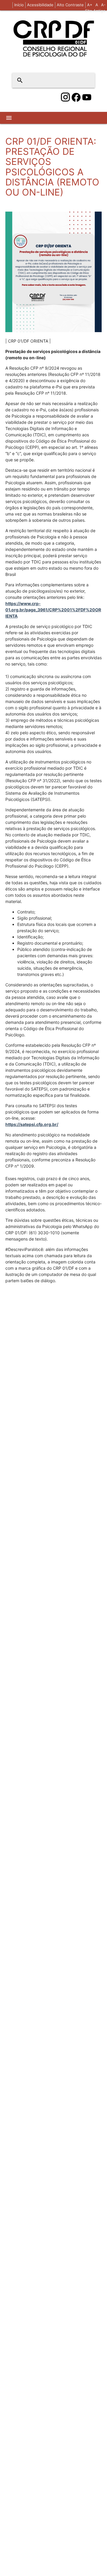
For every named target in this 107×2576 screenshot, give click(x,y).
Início (19, 5)
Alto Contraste (70, 5)
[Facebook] (76, 97)
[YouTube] (87, 97)
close (86, 80)
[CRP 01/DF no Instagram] (65, 97)
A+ (90, 5)
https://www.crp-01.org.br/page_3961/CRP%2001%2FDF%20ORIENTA (53, 610)
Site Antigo (95, 11)
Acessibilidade (40, 5)
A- (103, 5)
